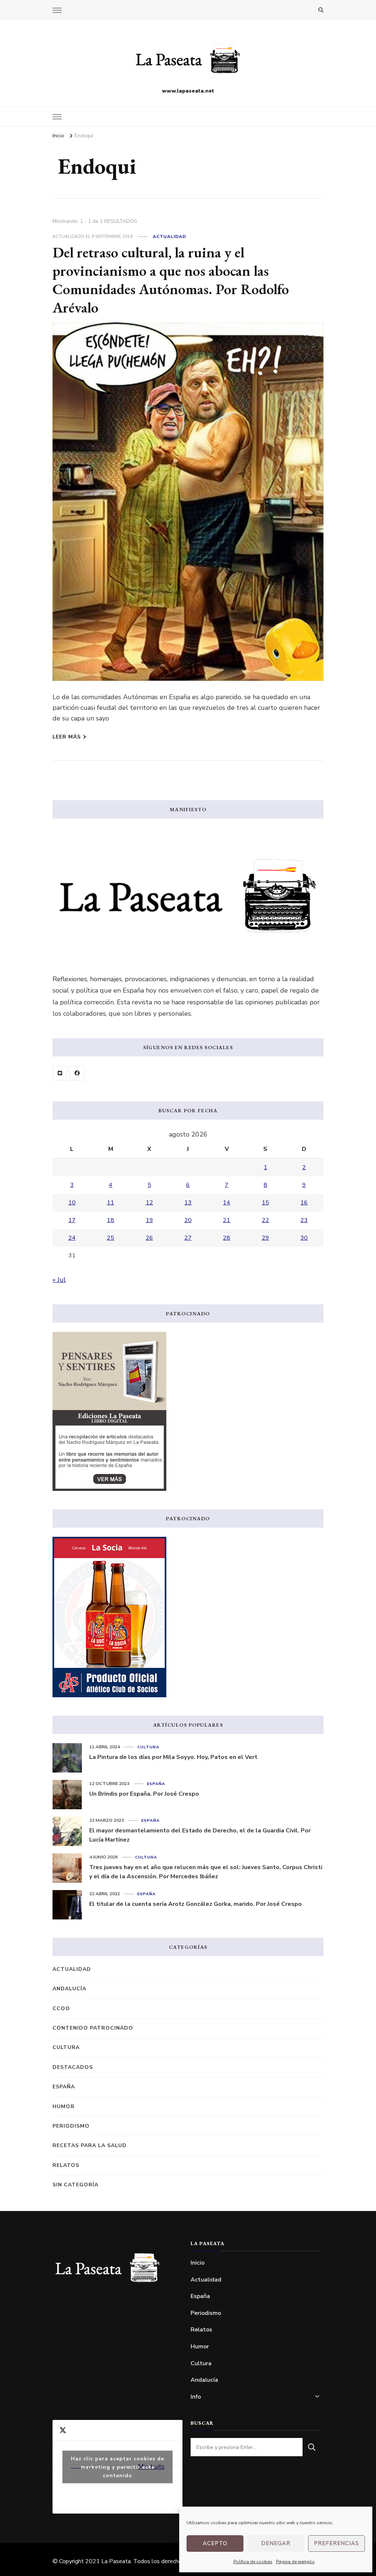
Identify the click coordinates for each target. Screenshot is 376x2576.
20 (188, 1220)
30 (304, 1238)
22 (265, 1220)
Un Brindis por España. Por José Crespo (144, 1794)
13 (188, 1203)
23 (304, 1220)
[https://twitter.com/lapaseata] (60, 1073)
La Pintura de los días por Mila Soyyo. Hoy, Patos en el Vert (173, 1757)
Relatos (66, 2165)
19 (149, 1220)
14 (227, 1203)
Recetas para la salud (90, 2145)
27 (188, 1238)
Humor (64, 2107)
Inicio (198, 2263)
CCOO (61, 2008)
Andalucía (69, 1989)
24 (72, 1238)
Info (196, 2397)
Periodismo (71, 2126)
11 (111, 1203)
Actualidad (169, 236)
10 (72, 1203)
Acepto (215, 2543)
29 (265, 1238)
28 (227, 1238)
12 (149, 1203)
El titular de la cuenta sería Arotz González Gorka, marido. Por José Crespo (196, 1904)
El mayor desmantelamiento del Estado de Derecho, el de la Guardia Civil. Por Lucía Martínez (200, 1835)
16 (304, 1203)
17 (72, 1220)
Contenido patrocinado (93, 2028)
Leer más (67, 737)
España (156, 1784)
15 (265, 1203)
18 (111, 1220)
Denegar (276, 2543)
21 (227, 1220)
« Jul (59, 1280)
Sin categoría (75, 2185)
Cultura (148, 1747)
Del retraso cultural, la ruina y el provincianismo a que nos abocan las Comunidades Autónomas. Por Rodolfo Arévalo (171, 280)
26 (149, 1238)
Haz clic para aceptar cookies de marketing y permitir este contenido (117, 2467)
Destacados (73, 2067)
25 (111, 1238)
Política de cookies (253, 2562)
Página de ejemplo (295, 2562)
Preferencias (337, 2543)
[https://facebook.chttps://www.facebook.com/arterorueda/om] (77, 1073)
